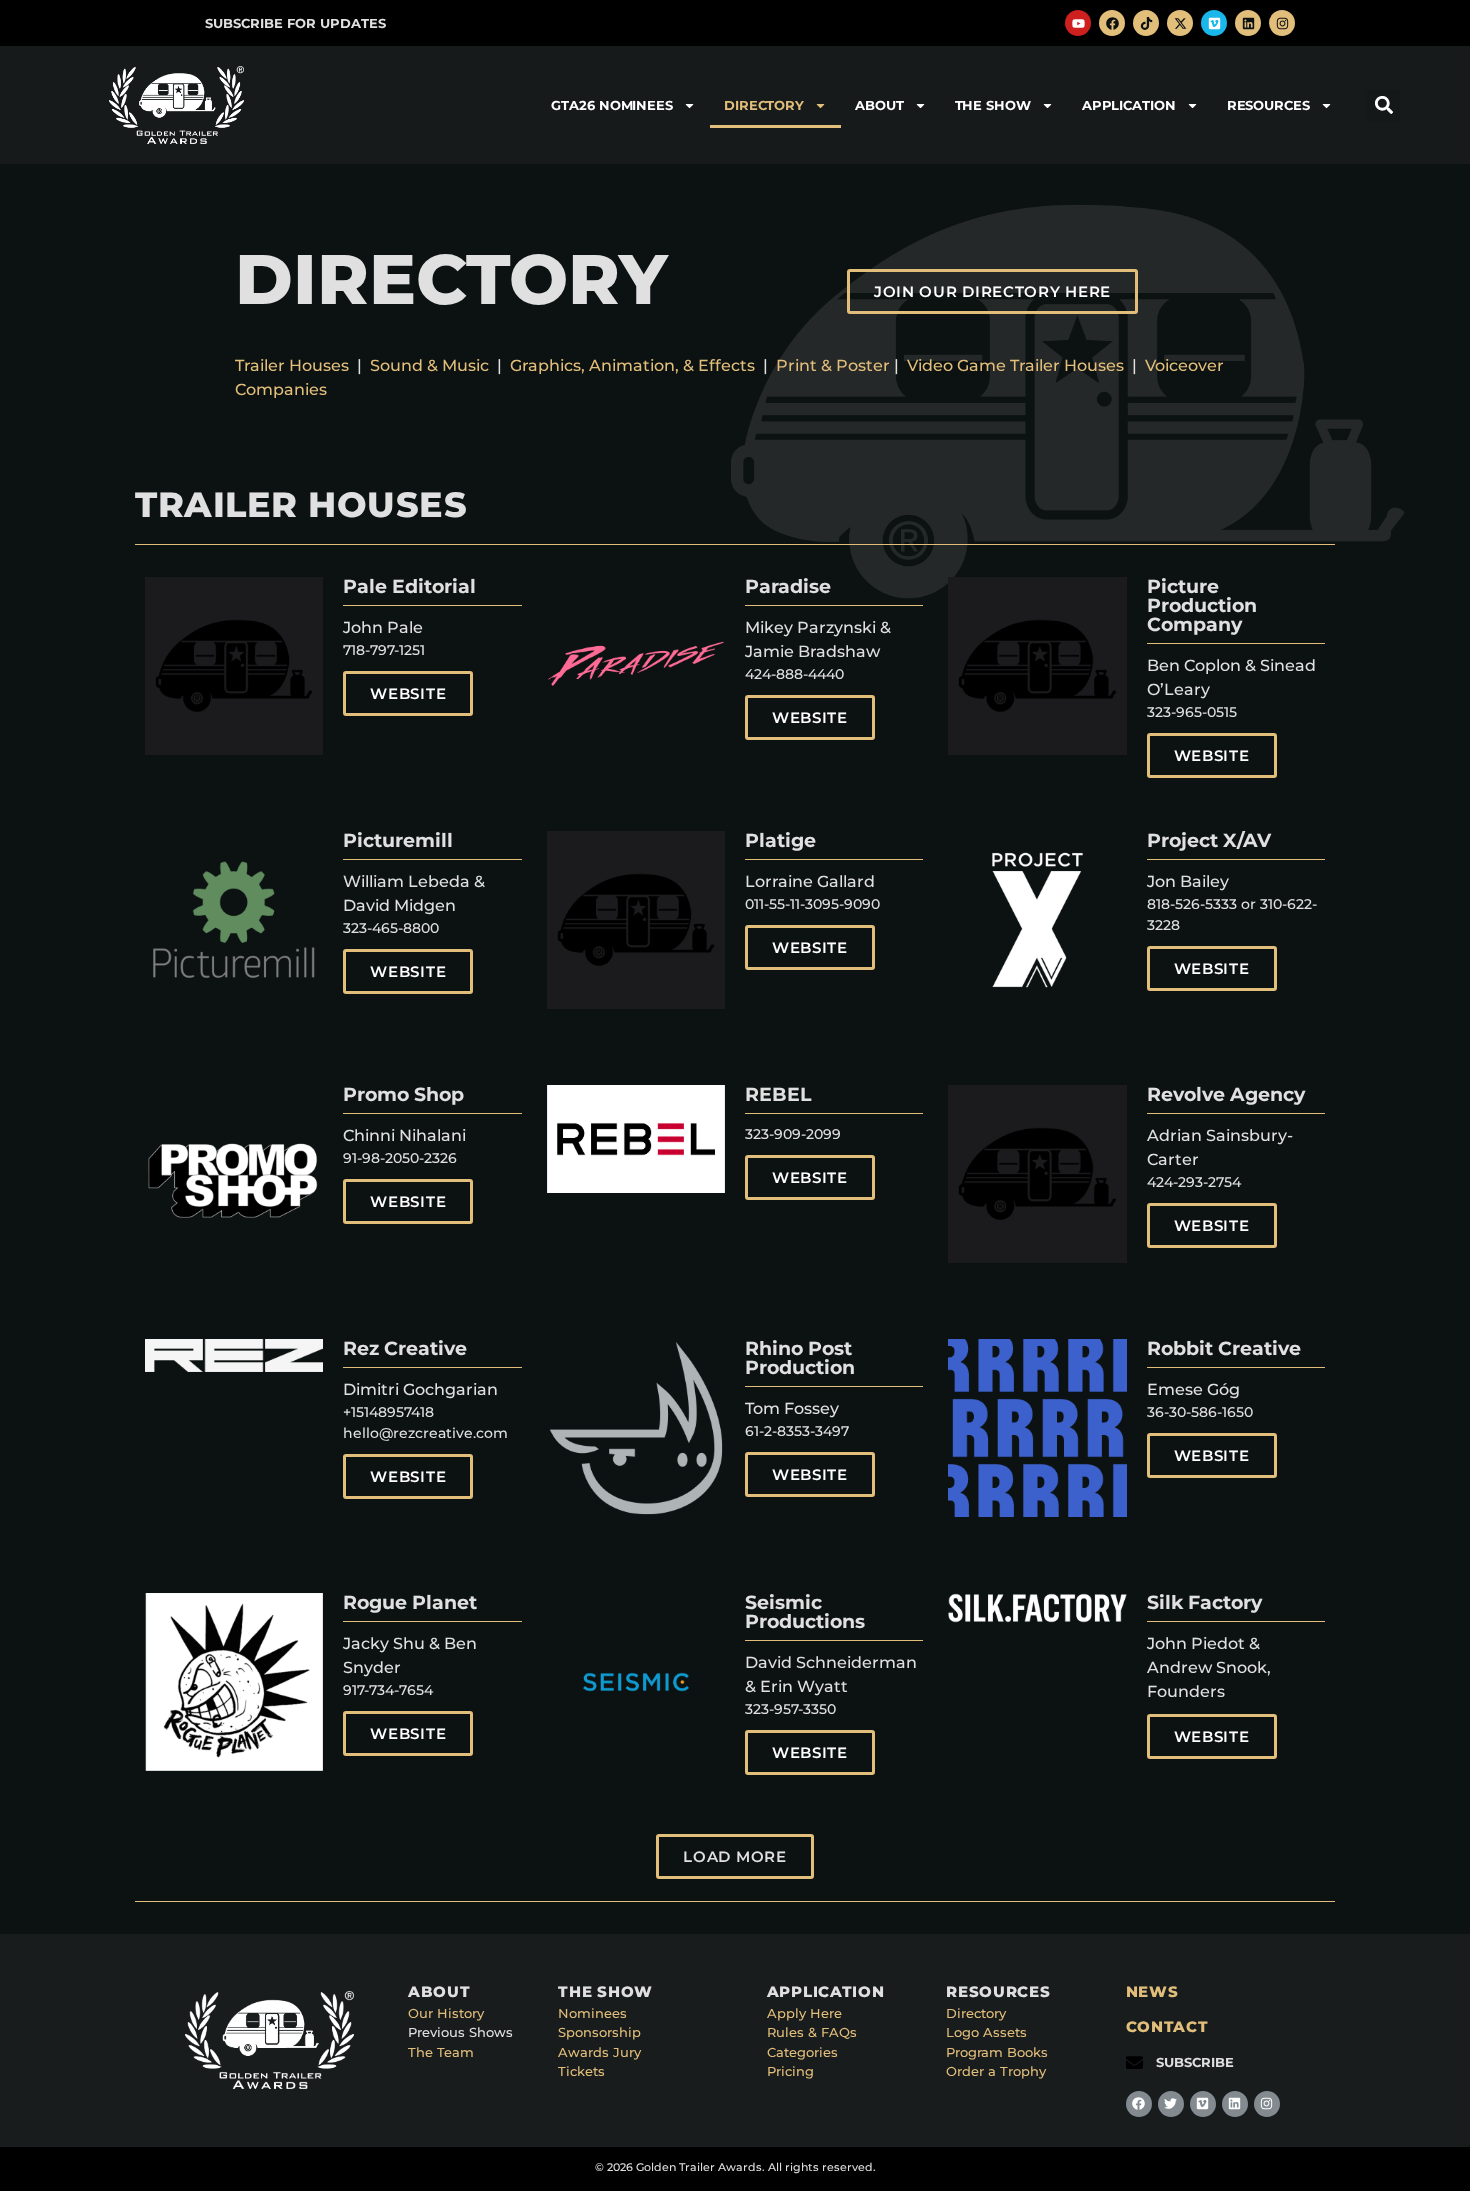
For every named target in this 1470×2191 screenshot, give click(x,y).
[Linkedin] (1248, 23)
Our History (446, 2013)
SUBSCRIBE (1195, 2062)
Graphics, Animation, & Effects (636, 365)
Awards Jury (599, 2052)
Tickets (581, 2071)
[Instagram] (1282, 23)
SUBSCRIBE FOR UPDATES (295, 23)
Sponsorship (599, 2032)
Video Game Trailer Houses (1015, 365)
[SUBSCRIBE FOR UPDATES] (183, 23)
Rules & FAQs (812, 2032)
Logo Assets (986, 2032)
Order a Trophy (996, 2071)
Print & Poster (833, 365)
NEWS (1152, 1991)
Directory (764, 105)
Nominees (592, 2013)
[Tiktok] (1146, 23)
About (879, 105)
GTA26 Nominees (612, 105)
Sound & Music (429, 365)
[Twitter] (1171, 2104)
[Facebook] (1112, 23)
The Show (993, 105)
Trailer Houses (292, 365)
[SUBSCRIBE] (1134, 2062)
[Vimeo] (1214, 23)
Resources (1268, 105)
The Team (441, 2052)
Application (1129, 105)
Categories (802, 2052)
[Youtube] (1078, 23)
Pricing (790, 2071)
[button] (1383, 105)
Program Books (997, 2052)
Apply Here (804, 2013)
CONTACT (1167, 2026)
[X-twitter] (1180, 23)
